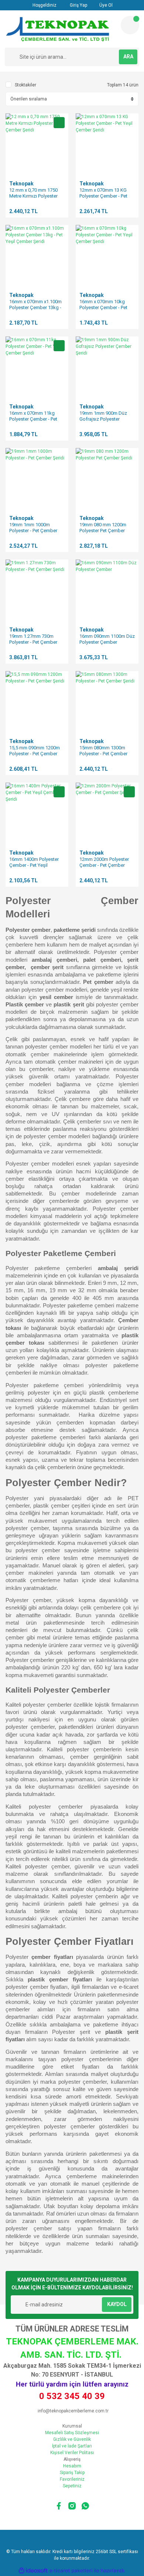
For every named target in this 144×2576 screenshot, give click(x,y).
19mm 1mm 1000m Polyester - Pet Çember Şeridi (33, 531)
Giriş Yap (78, 5)
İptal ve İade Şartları (72, 2446)
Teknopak (21, 184)
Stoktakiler (25, 85)
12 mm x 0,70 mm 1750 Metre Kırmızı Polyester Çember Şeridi (33, 196)
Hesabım (72, 2466)
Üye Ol (105, 5)
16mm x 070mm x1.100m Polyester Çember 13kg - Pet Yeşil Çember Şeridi (35, 307)
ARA (128, 57)
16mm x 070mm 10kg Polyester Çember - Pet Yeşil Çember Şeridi (103, 307)
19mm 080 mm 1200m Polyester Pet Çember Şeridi (103, 531)
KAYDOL (117, 2304)
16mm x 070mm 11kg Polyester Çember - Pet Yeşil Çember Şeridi (33, 419)
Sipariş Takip (72, 2473)
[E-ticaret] (71, 2570)
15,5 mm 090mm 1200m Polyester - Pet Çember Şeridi (35, 754)
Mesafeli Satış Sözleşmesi (72, 2433)
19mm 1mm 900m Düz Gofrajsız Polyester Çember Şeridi (103, 419)
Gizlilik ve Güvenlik (72, 2439)
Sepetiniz (72, 2486)
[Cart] (130, 25)
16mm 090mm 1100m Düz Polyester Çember (107, 639)
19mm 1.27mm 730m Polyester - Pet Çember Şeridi (33, 642)
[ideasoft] (33, 2571)
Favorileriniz (72, 2479)
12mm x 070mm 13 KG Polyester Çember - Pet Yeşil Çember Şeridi (103, 196)
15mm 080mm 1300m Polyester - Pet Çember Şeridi (103, 754)
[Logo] (60, 29)
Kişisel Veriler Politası (72, 2453)
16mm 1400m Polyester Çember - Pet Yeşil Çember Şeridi (34, 865)
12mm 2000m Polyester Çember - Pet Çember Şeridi (104, 865)
